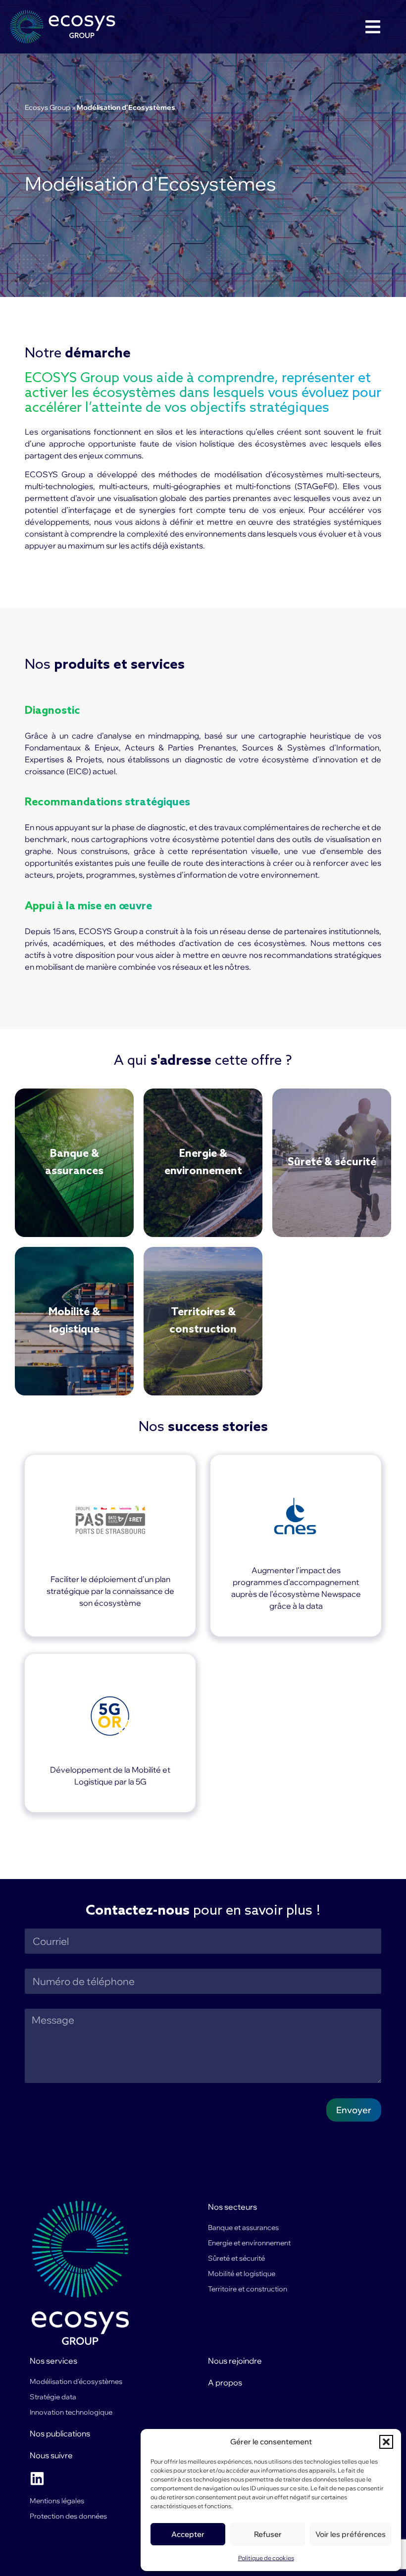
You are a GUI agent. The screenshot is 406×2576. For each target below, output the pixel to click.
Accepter (188, 2534)
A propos (225, 2382)
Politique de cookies (266, 2558)
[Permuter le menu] (373, 27)
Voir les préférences (351, 2534)
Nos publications (60, 2433)
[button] (386, 2442)
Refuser (268, 2534)
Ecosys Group (48, 107)
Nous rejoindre (235, 2361)
